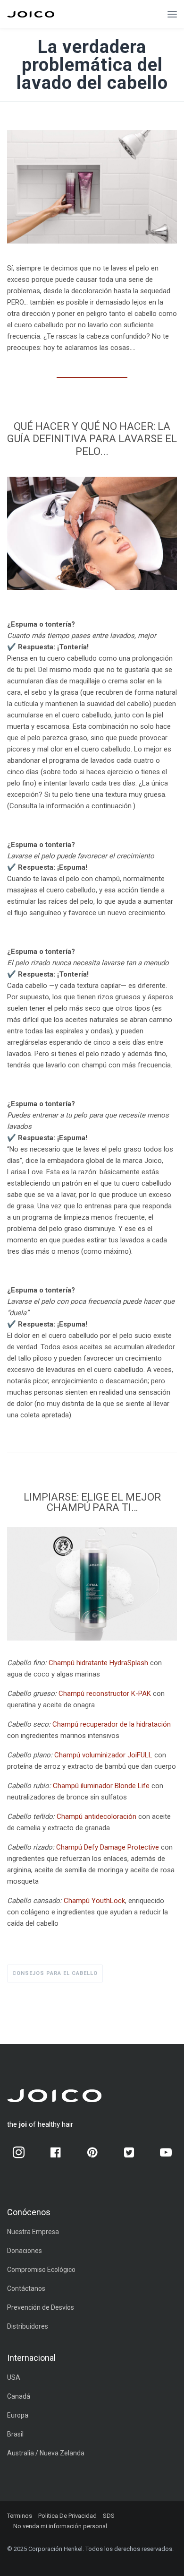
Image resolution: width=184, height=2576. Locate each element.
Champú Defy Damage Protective (108, 1847)
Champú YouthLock (94, 1901)
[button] (172, 14)
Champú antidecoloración (96, 1816)
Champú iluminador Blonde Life (101, 1786)
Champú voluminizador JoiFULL (103, 1755)
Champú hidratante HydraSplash (98, 1663)
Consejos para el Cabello (55, 1973)
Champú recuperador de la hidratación (112, 1724)
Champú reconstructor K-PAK (105, 1694)
